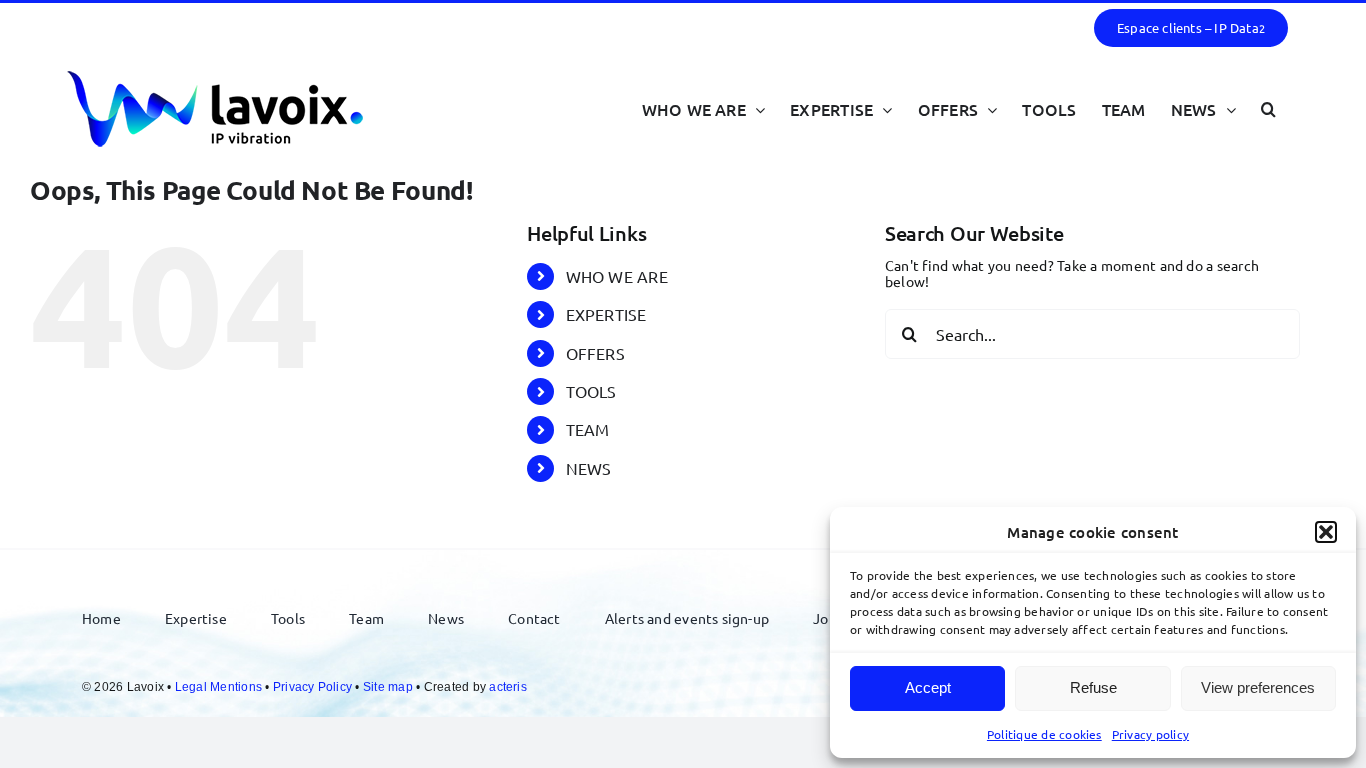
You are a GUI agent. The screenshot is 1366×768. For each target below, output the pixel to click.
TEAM (588, 429)
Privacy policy (1150, 734)
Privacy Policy (312, 687)
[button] (1326, 532)
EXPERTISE (606, 314)
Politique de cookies (1044, 734)
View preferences (1258, 687)
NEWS (589, 468)
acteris (508, 687)
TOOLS (591, 391)
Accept (928, 687)
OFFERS (595, 353)
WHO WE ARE (617, 276)
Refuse (1093, 687)
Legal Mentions (218, 687)
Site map (388, 687)
